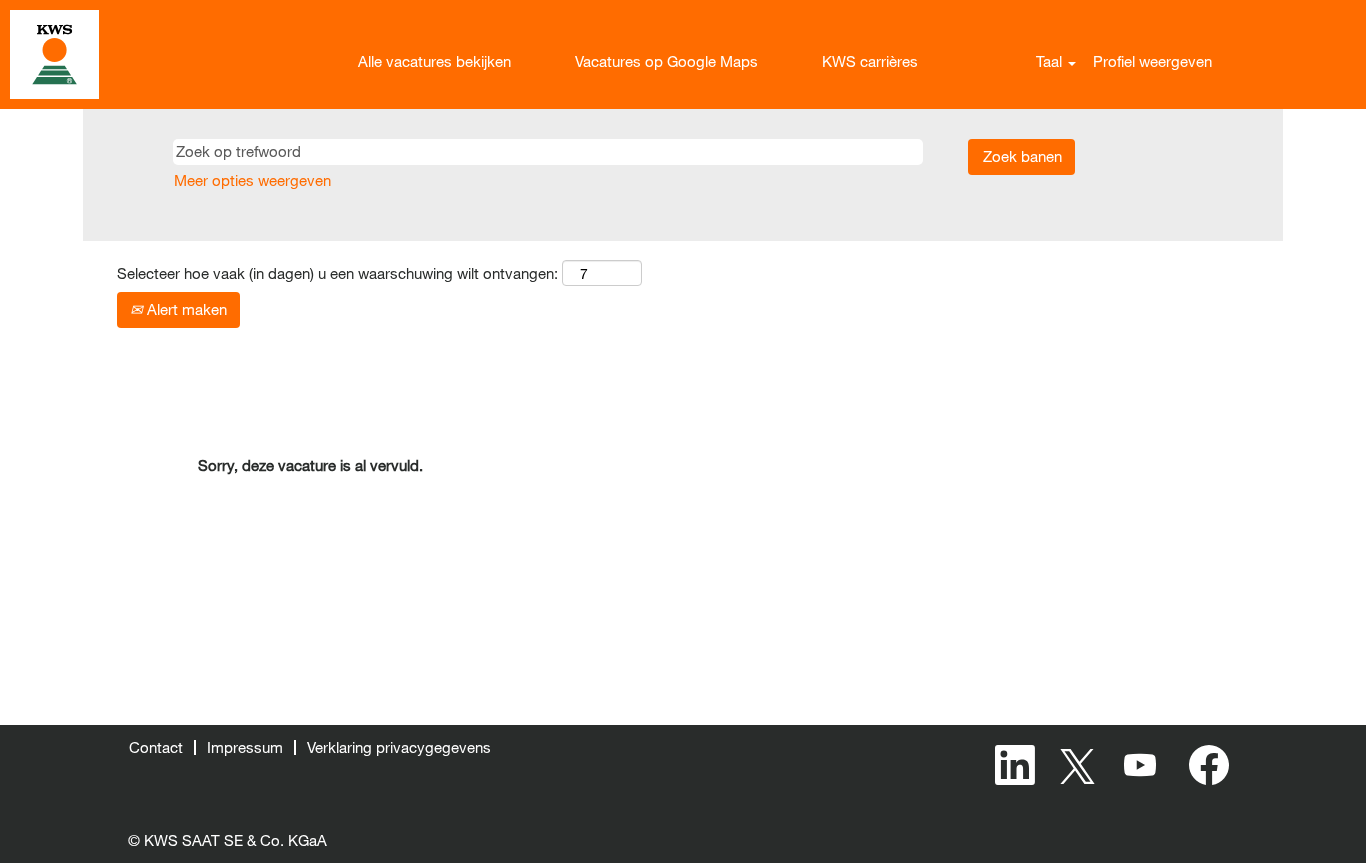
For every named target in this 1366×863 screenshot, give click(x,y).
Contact (156, 747)
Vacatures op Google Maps (666, 61)
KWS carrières (870, 61)
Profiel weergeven (1152, 61)
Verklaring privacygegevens (399, 747)
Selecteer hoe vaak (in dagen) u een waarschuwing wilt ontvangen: (337, 273)
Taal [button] (1051, 61)
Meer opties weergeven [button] (252, 180)
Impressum (245, 747)
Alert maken (185, 309)
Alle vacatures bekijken (434, 61)
